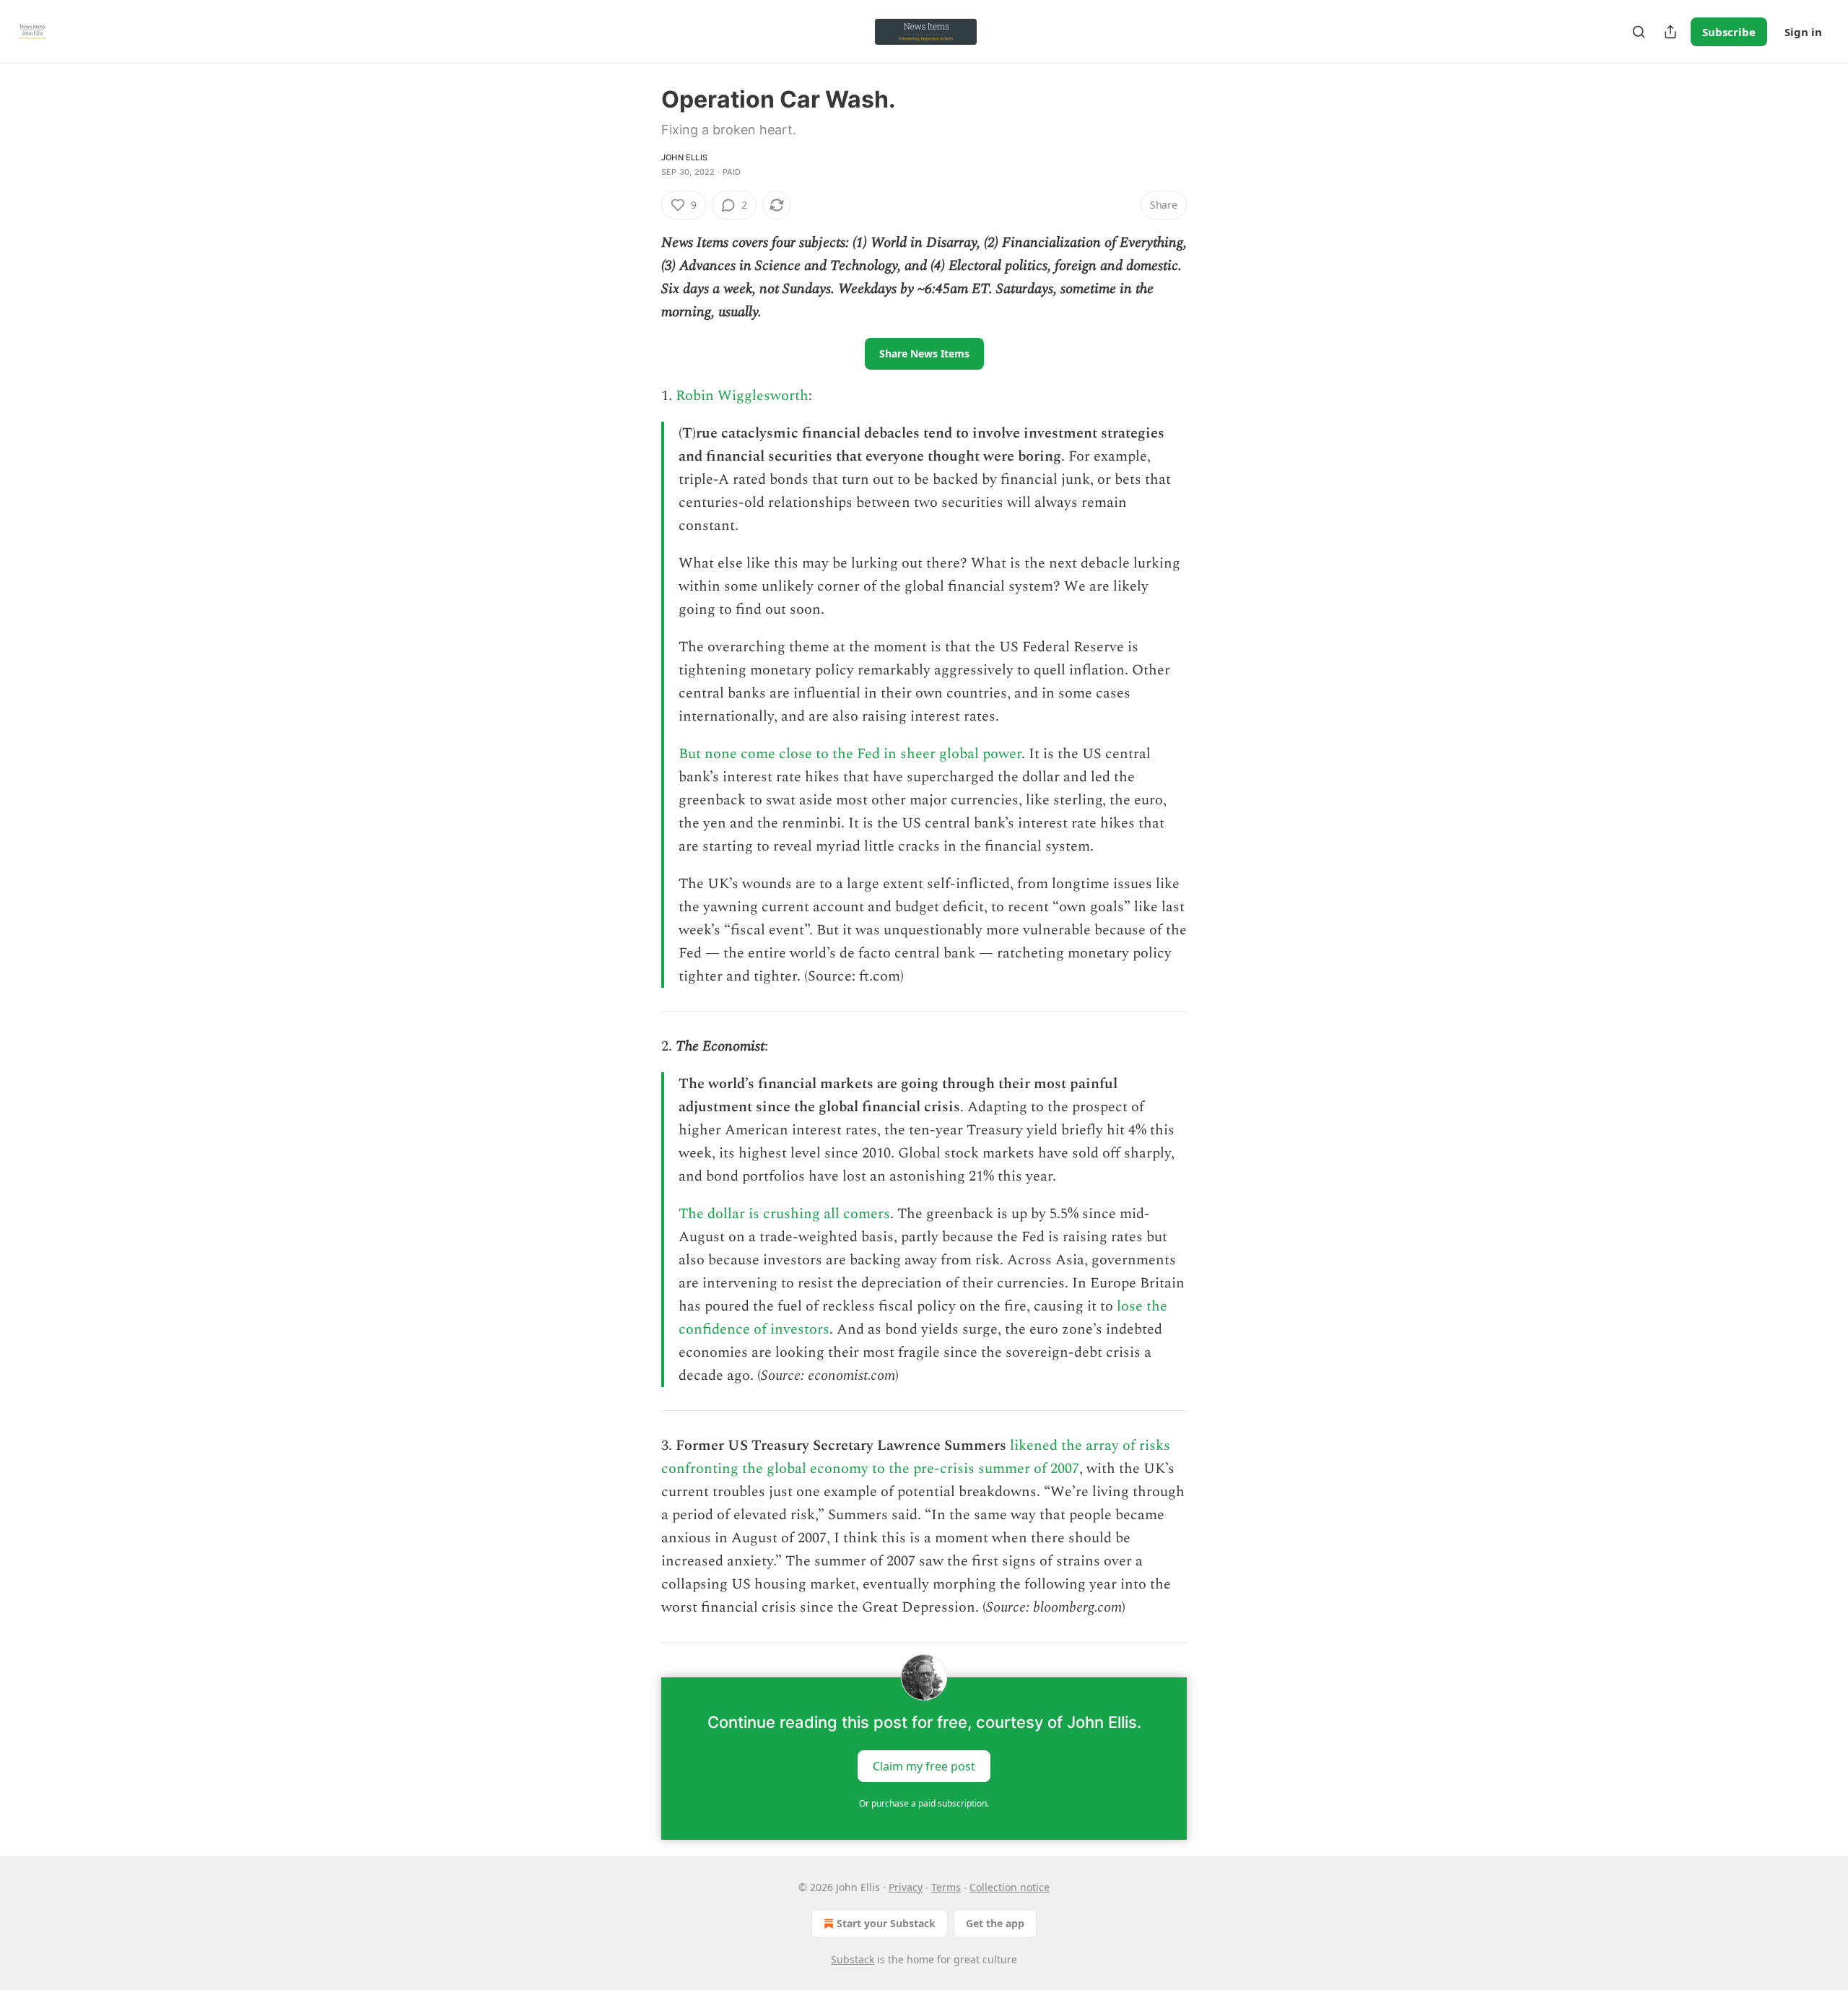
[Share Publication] (1670, 32)
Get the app (995, 1923)
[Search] (1639, 32)
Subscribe (1729, 32)
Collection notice (1010, 1887)
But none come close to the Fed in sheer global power (850, 754)
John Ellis (684, 157)
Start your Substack (886, 1923)
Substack (853, 1959)
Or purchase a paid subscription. (924, 1803)
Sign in (1803, 32)
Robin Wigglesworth (742, 396)
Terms (946, 1887)
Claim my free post (924, 1766)
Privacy (906, 1887)
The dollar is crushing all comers (784, 1214)
